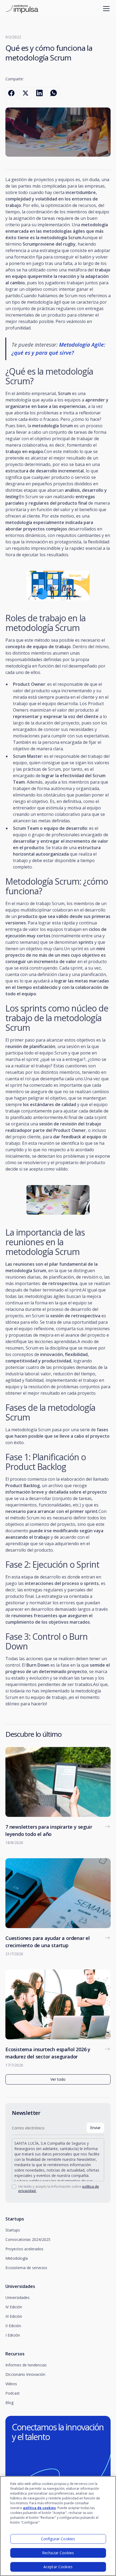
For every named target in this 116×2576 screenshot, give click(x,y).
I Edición (13, 2335)
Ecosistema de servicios (26, 2268)
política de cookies (40, 2508)
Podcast (13, 2393)
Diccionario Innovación (25, 2374)
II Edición (13, 2326)
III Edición (14, 2316)
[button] (105, 9)
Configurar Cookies (58, 2539)
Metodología (17, 2258)
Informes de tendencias (26, 2365)
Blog (9, 2403)
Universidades (18, 2297)
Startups (13, 2230)
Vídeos (11, 2384)
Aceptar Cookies (58, 2567)
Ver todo (58, 2079)
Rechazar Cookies (58, 2553)
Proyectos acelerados (24, 2249)
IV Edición (14, 2307)
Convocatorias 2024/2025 (28, 2239)
